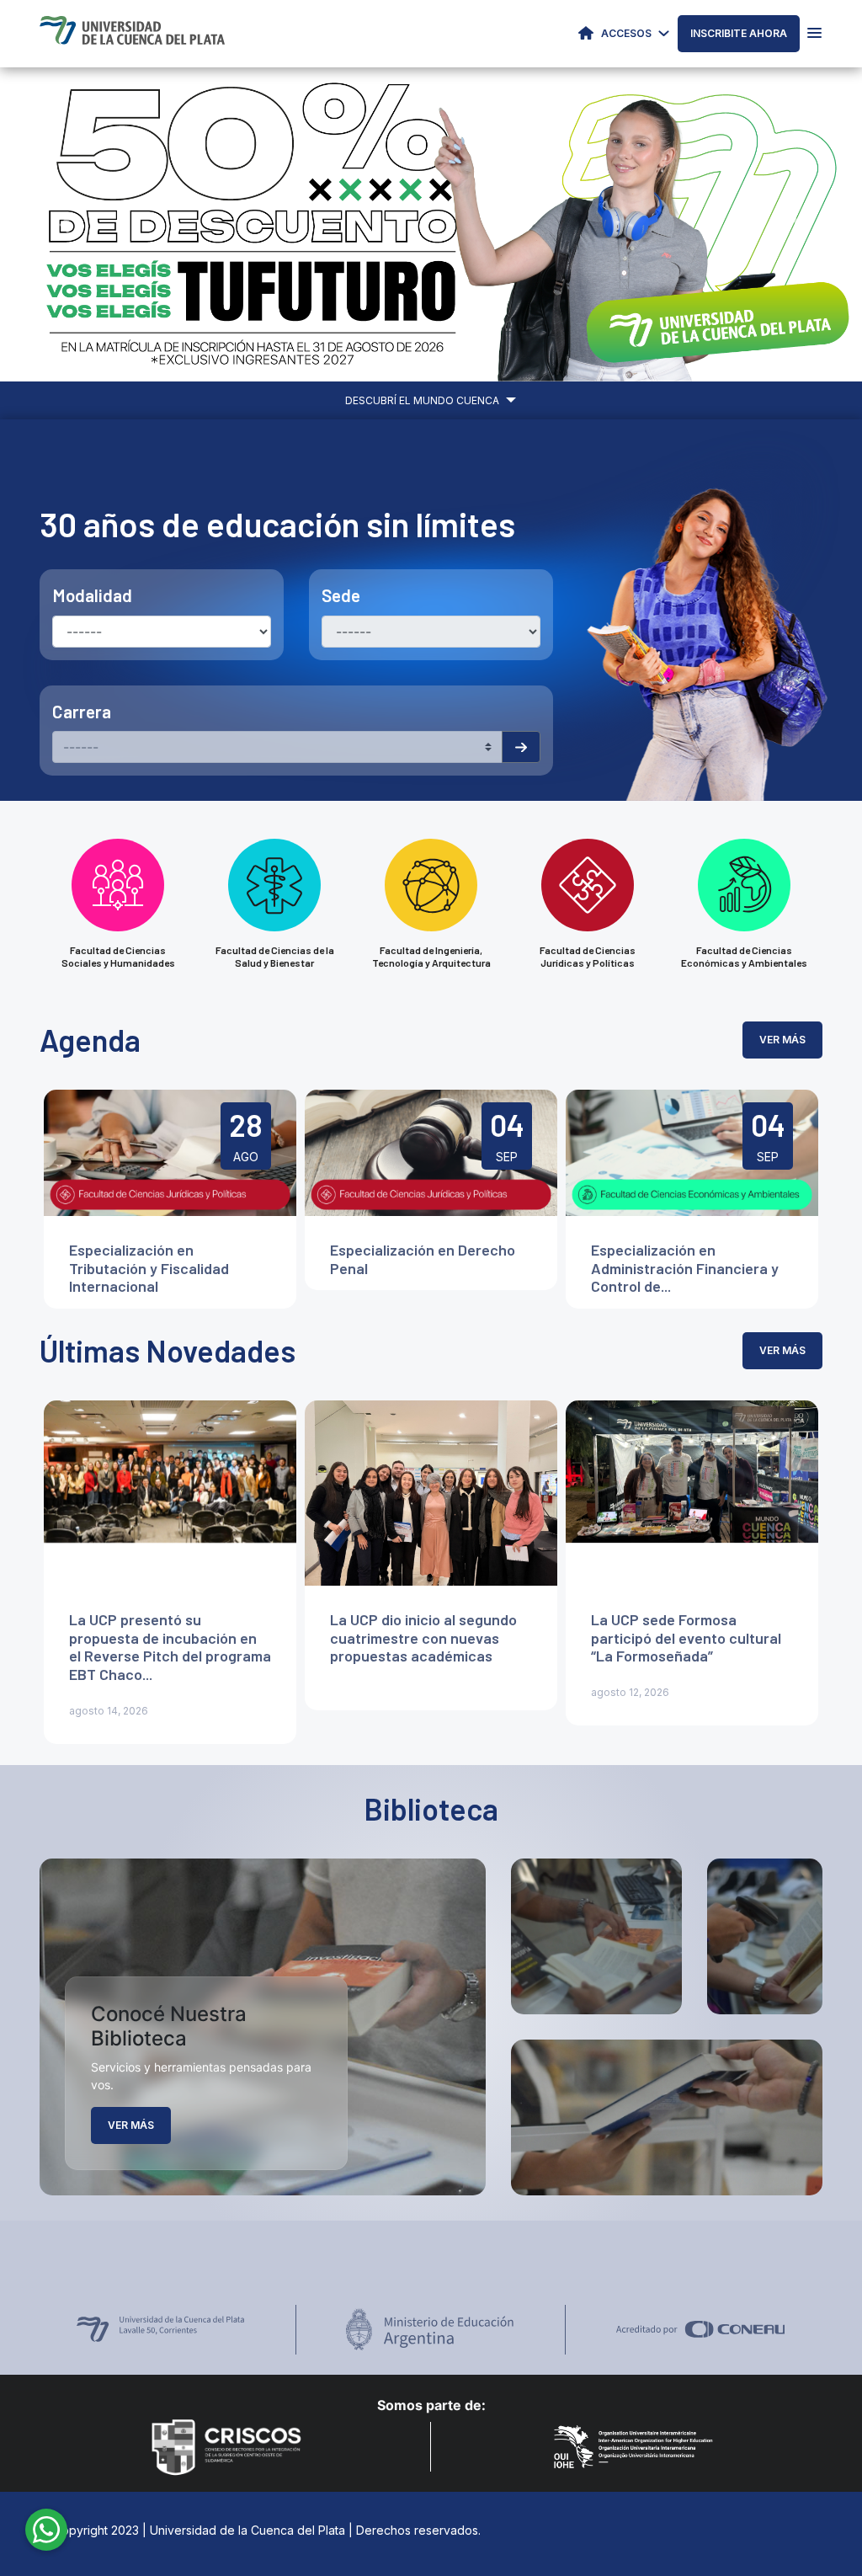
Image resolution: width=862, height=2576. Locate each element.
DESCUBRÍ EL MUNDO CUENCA (423, 400)
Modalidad (92, 595)
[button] (65, 224)
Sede (341, 595)
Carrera (82, 711)
